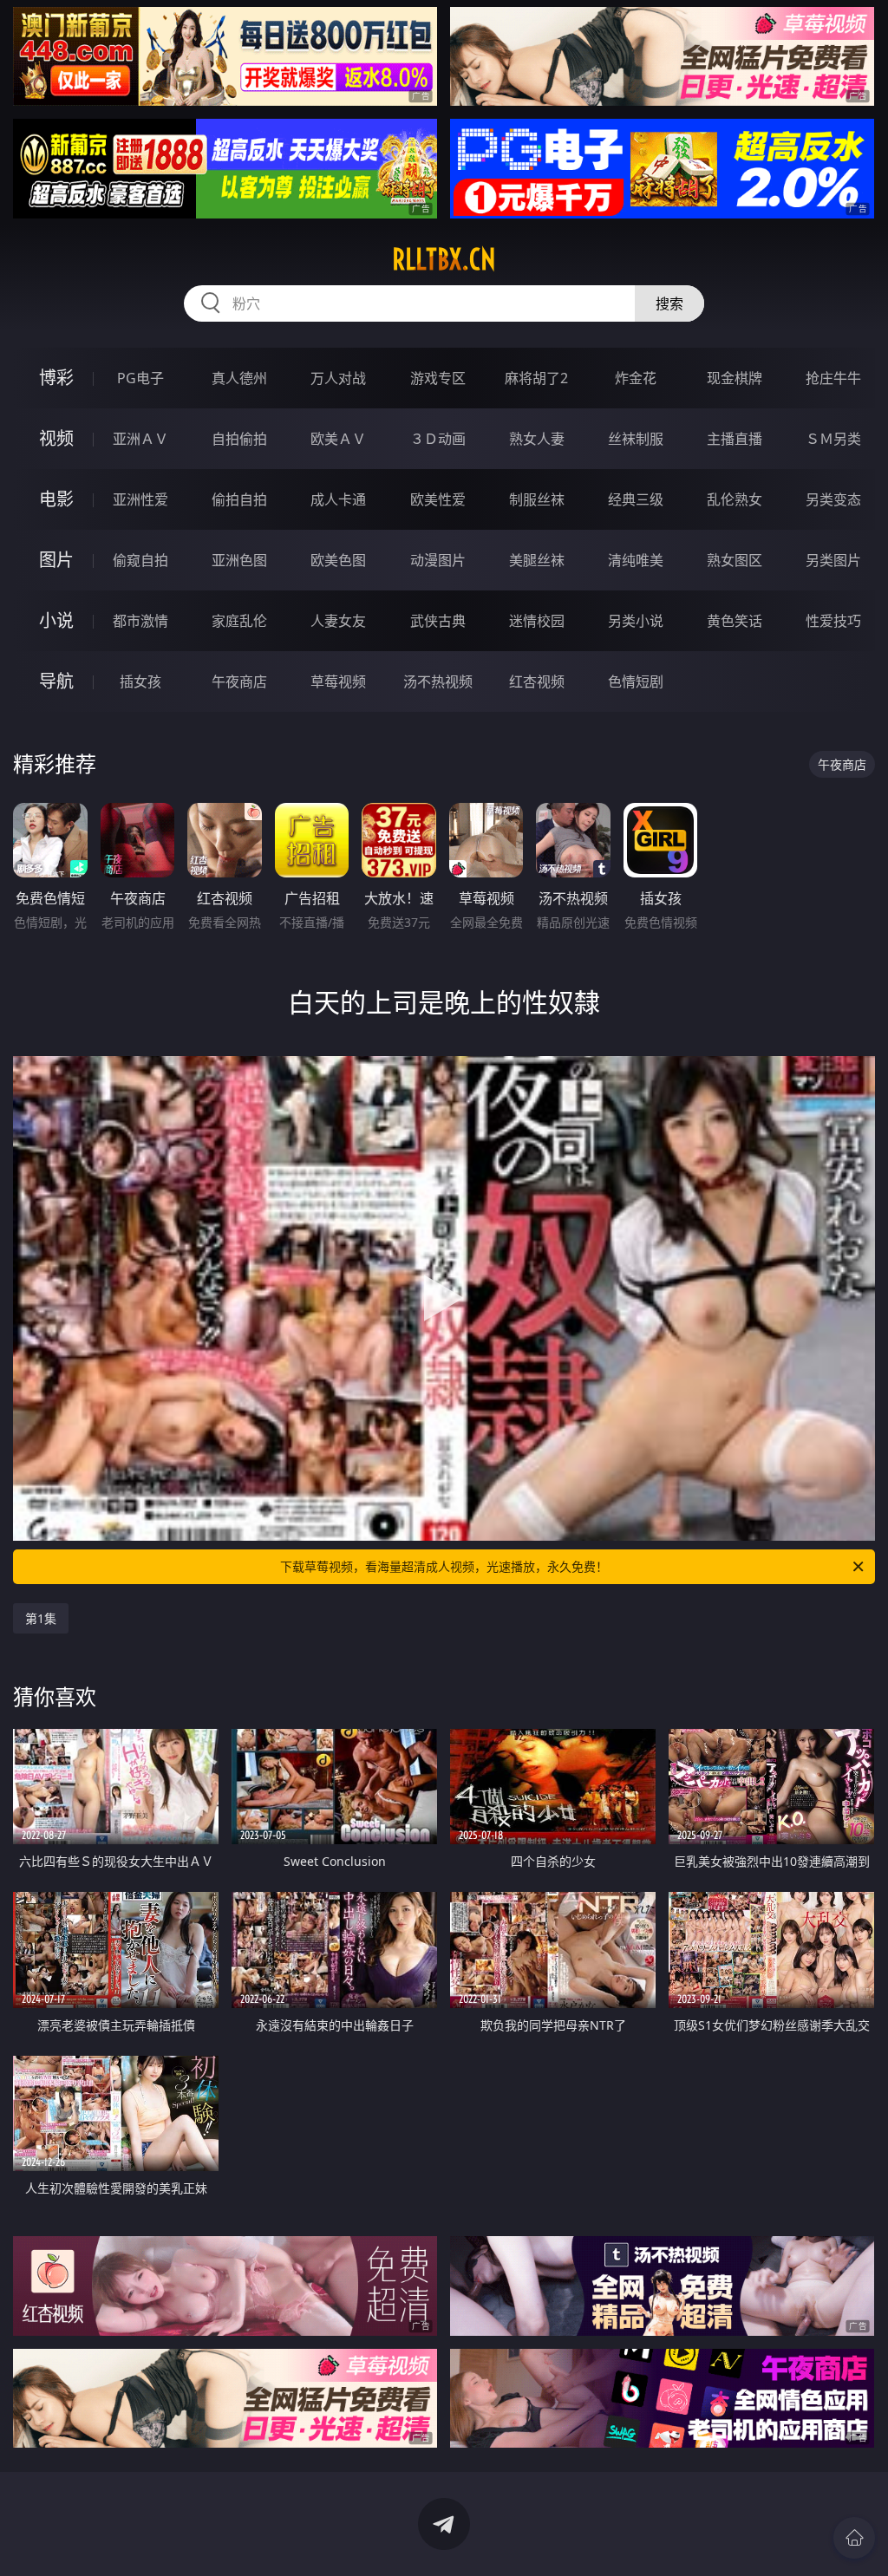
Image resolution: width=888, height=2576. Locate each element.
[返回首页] (854, 2538)
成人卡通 (338, 499)
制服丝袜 (537, 499)
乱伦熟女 (735, 499)
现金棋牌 (735, 378)
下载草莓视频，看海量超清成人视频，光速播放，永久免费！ (444, 1566)
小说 (56, 620)
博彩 (56, 378)
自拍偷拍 (239, 439)
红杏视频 (537, 681)
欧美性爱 (438, 499)
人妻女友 (338, 621)
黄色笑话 (735, 621)
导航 (56, 681)
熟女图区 (735, 560)
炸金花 (636, 378)
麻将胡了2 (536, 378)
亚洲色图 (239, 560)
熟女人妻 (537, 439)
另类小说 (636, 621)
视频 (56, 438)
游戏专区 (438, 378)
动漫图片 (438, 560)
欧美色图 (338, 560)
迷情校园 (537, 621)
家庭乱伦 (239, 621)
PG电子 (140, 378)
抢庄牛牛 (833, 378)
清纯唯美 (636, 560)
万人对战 (338, 378)
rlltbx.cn (444, 259)
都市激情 (140, 621)
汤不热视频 (438, 681)
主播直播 (735, 439)
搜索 (669, 303)
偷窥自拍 (140, 560)
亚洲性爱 (140, 499)
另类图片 (833, 560)
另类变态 (833, 499)
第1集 (41, 1618)
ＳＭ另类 (833, 439)
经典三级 (636, 499)
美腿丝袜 (537, 560)
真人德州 (239, 378)
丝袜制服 (636, 439)
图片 (56, 560)
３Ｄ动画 (438, 439)
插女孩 (140, 681)
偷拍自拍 (239, 499)
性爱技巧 (833, 621)
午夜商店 (239, 681)
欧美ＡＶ (338, 439)
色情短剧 (636, 681)
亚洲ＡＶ (140, 439)
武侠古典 (438, 621)
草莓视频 (338, 681)
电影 (56, 499)
